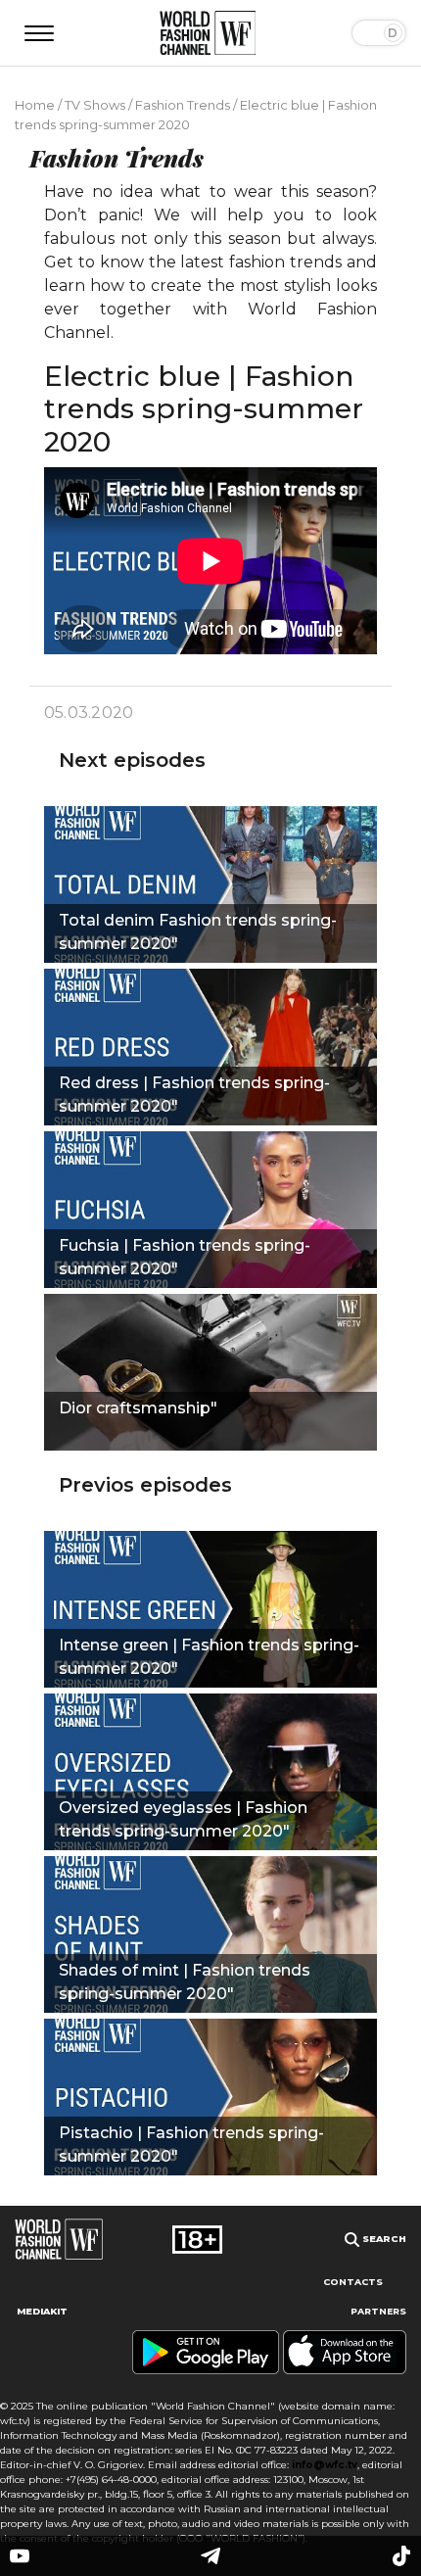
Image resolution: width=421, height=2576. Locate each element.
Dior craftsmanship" (138, 1408)
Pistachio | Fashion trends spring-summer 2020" (191, 2145)
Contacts (353, 2282)
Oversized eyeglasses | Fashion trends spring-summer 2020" (183, 1819)
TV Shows (95, 105)
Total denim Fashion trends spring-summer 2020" (198, 932)
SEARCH (383, 2239)
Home (35, 105)
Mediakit (42, 2311)
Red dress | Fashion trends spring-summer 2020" (194, 1095)
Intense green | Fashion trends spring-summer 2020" (209, 1657)
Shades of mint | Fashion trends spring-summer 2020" (185, 1982)
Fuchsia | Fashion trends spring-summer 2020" (185, 1257)
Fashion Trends (183, 105)
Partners (378, 2311)
